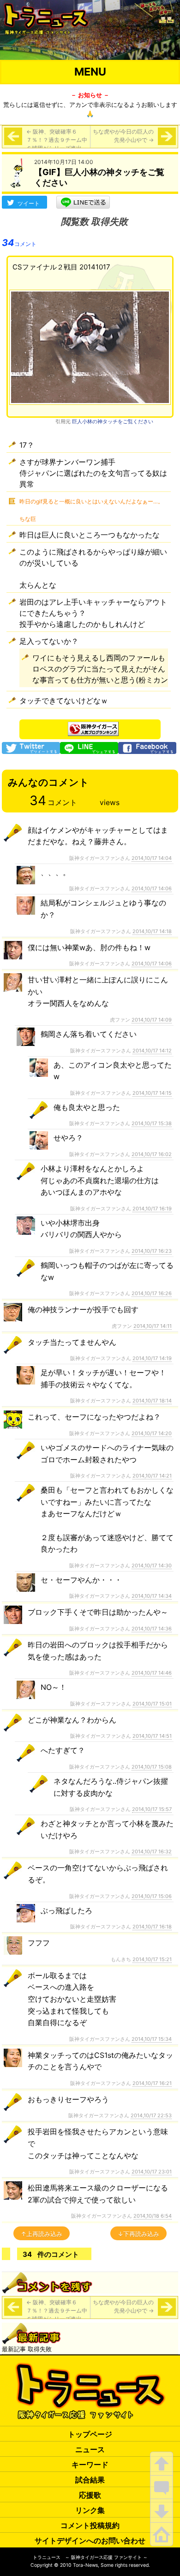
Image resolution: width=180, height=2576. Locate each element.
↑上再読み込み (42, 2234)
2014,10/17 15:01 (152, 1704)
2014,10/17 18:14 (152, 1401)
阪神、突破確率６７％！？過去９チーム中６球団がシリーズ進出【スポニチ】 (57, 144)
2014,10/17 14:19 (152, 1358)
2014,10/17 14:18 (152, 931)
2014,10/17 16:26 (152, 1293)
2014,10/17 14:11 (153, 1326)
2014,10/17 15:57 (152, 1809)
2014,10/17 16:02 (152, 1154)
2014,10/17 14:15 (152, 1093)
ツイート (29, 203)
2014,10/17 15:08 (152, 1767)
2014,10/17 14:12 (152, 1051)
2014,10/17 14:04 (152, 858)
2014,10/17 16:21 (152, 2083)
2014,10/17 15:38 (152, 1123)
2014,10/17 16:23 (152, 1251)
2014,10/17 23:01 (152, 2172)
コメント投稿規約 (90, 2525)
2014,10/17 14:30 (152, 1565)
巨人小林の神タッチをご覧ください (113, 421)
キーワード (90, 2465)
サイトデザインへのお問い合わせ (90, 2541)
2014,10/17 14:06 (152, 888)
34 (19, 243)
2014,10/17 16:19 (152, 1209)
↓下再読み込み (138, 2234)
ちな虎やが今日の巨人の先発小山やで (123, 136)
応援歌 (90, 2495)
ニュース (90, 2449)
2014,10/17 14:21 (152, 1476)
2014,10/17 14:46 (152, 1673)
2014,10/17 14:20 (152, 1433)
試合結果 (90, 2480)
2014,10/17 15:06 (152, 1896)
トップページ (90, 2434)
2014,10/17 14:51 (152, 1736)
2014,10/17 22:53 (151, 2115)
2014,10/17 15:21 (152, 1959)
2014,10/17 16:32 (152, 1852)
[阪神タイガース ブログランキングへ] (93, 726)
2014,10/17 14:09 (152, 1020)
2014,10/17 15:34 (152, 2039)
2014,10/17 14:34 (152, 1596)
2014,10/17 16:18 (152, 1927)
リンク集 (90, 2510)
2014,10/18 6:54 (153, 2216)
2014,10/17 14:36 (152, 1629)
